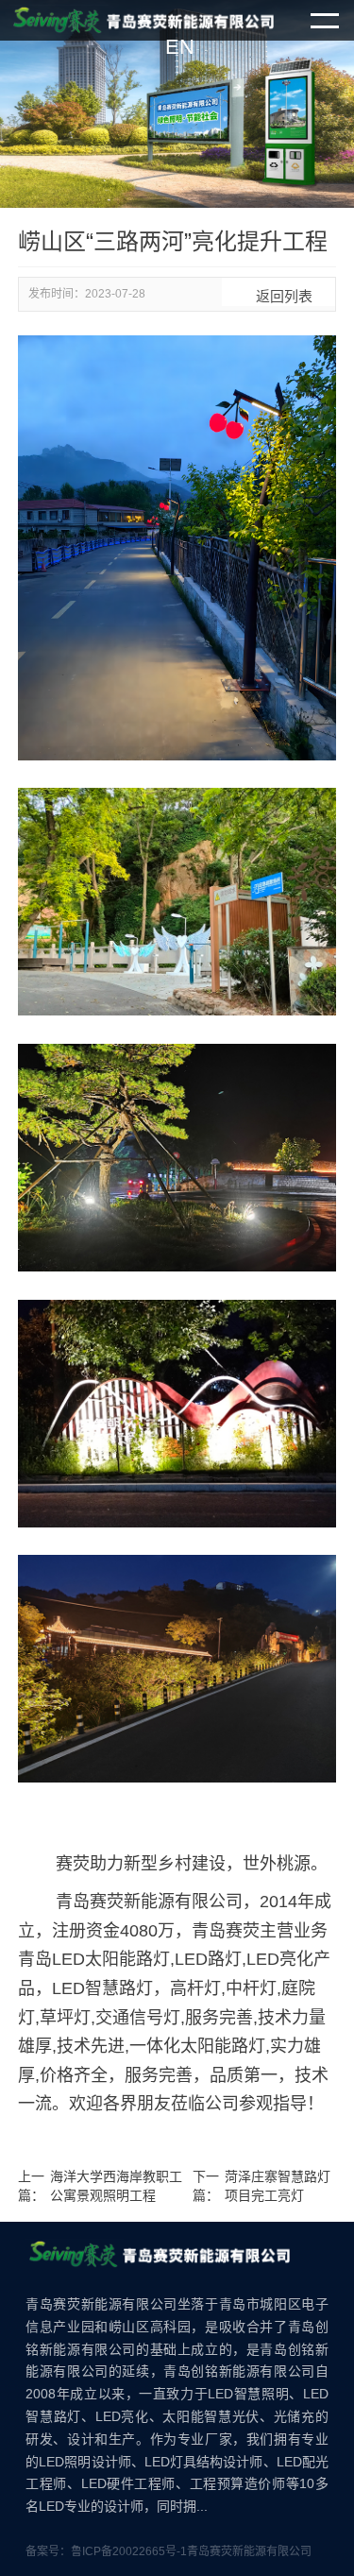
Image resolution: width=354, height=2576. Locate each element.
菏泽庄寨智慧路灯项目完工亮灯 (278, 2186)
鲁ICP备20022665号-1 (129, 2551)
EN (180, 47)
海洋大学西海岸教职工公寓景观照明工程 (116, 2186)
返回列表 (278, 296)
